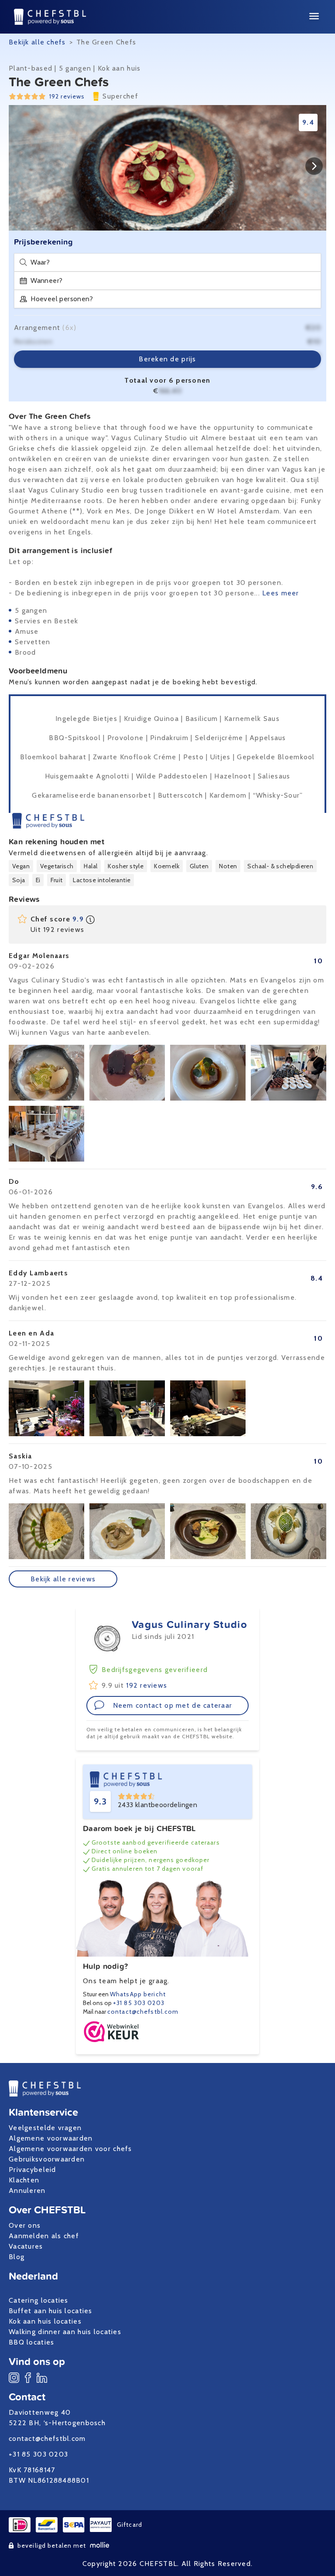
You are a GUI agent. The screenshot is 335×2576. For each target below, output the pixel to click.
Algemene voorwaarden (51, 2138)
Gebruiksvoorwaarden (47, 2159)
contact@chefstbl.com (143, 2012)
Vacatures (26, 2246)
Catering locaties (39, 2300)
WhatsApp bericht (138, 1994)
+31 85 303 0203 (139, 2003)
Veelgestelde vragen (45, 2128)
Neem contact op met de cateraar (173, 1705)
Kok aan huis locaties (45, 2321)
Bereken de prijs (167, 359)
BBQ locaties (31, 2342)
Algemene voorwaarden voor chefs (70, 2149)
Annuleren (27, 2190)
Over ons (25, 2225)
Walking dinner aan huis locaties (65, 2332)
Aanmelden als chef (44, 2236)
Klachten (24, 2180)
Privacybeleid (32, 2170)
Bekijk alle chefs (37, 42)
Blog (17, 2257)
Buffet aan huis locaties (51, 2311)
